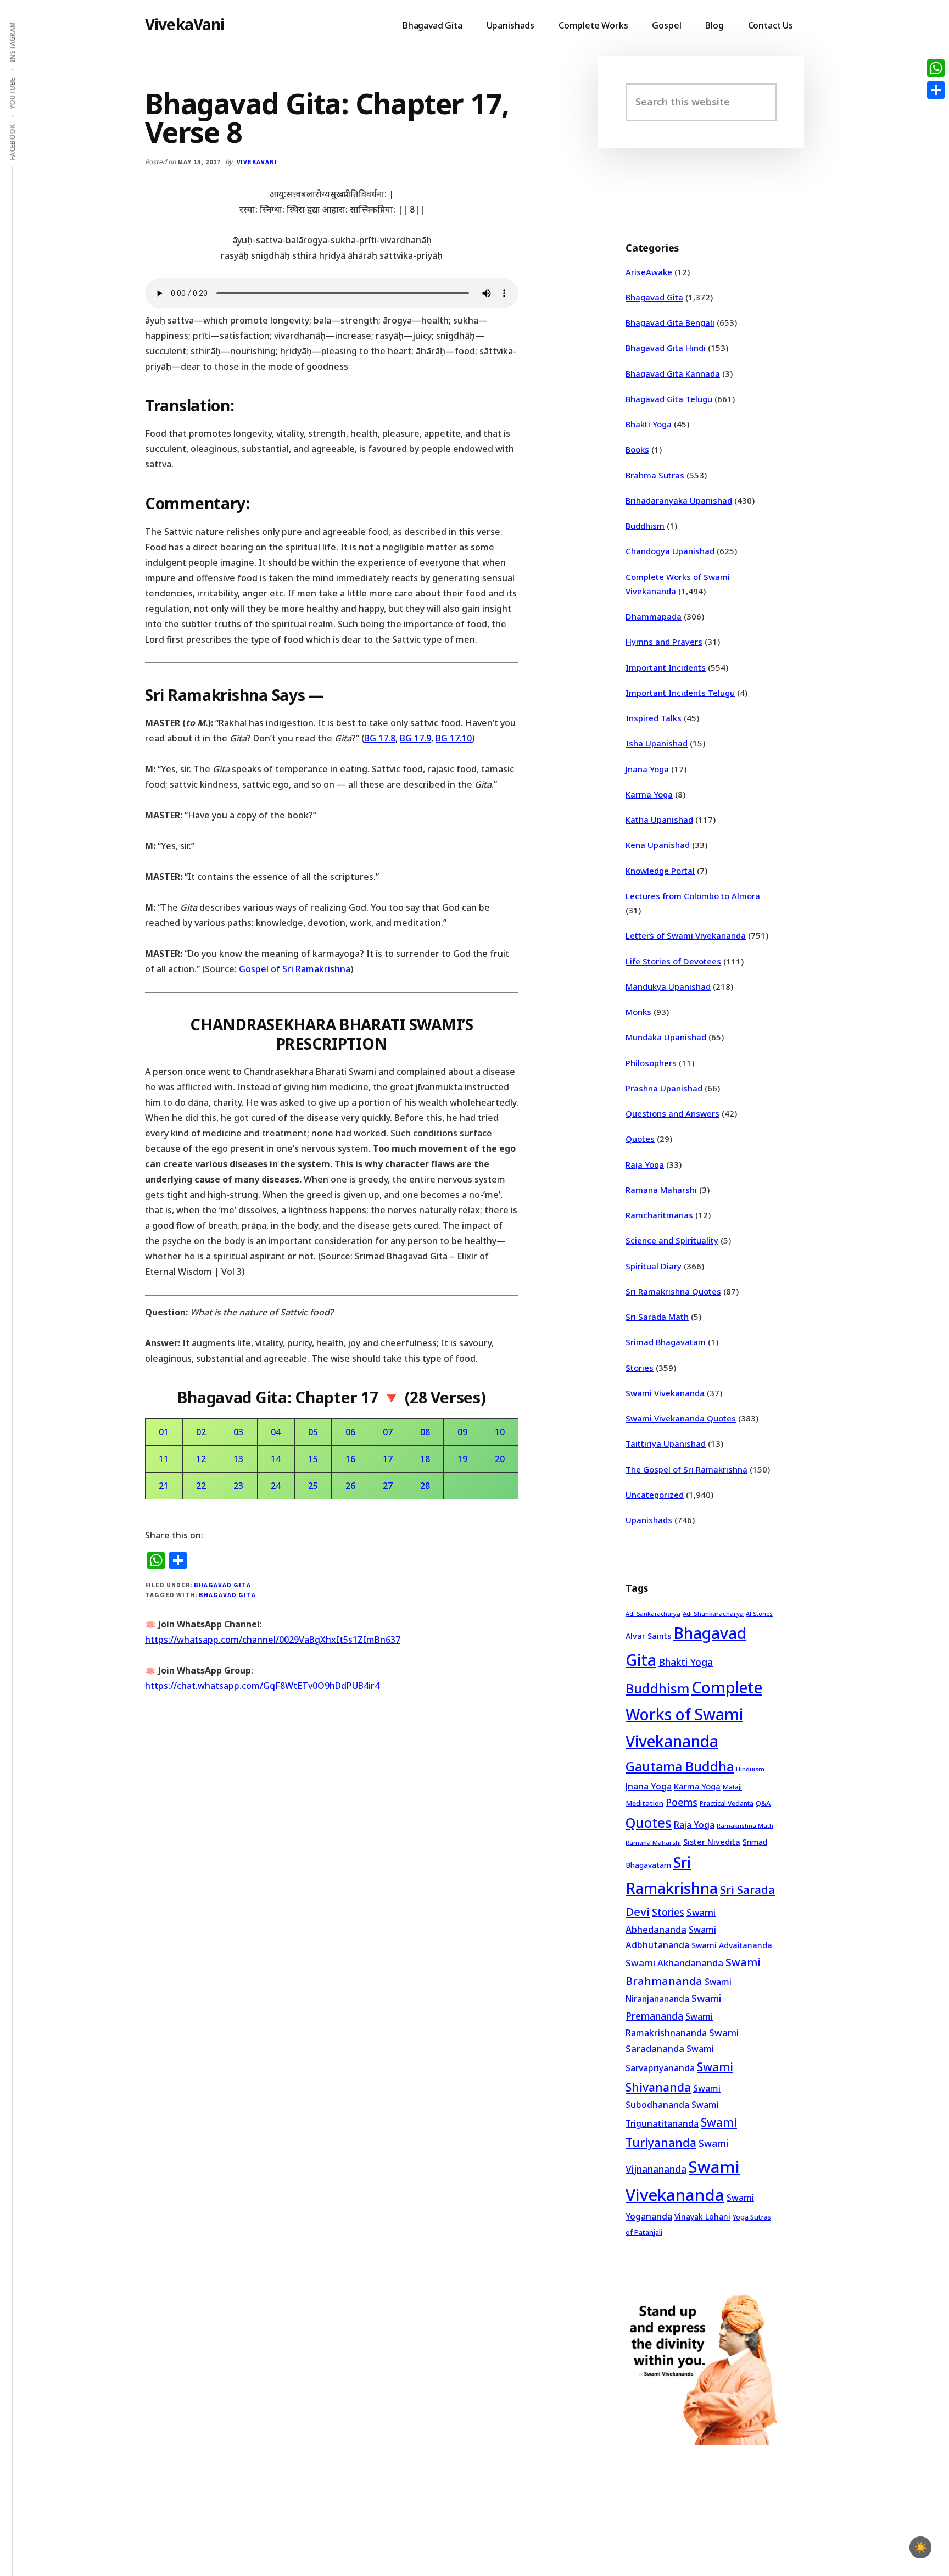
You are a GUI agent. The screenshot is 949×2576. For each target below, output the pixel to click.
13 (238, 1459)
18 (425, 1459)
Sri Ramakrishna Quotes (673, 1291)
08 (425, 1432)
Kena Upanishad (658, 845)
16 (350, 1459)
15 (313, 1459)
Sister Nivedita (712, 1842)
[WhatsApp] (936, 68)
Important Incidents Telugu (680, 693)
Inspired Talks (654, 718)
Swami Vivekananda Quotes (681, 1418)
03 (238, 1432)
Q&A (763, 1803)
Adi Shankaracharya (713, 1613)
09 (462, 1432)
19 (462, 1459)
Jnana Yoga (647, 769)
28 (425, 1486)
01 (164, 1432)
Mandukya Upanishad (668, 986)
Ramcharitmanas (659, 1215)
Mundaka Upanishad (666, 1037)
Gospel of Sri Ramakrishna (295, 969)
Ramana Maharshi (661, 1190)
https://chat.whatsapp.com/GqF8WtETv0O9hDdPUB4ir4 (262, 1686)
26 (350, 1486)
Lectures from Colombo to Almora (693, 896)
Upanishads (649, 1520)
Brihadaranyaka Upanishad (679, 500)
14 (276, 1459)
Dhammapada (654, 616)
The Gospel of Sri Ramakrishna (686, 1469)
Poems (682, 1802)
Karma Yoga (649, 794)
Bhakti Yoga (649, 424)
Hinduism (750, 1769)
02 (201, 1432)
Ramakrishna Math (745, 1826)
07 (388, 1432)
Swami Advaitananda (732, 1945)
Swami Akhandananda (674, 1963)
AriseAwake (649, 272)
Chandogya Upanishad (670, 551)
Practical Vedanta (727, 1803)
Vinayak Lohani (702, 2217)
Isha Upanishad (657, 743)
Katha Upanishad (659, 819)
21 (164, 1486)
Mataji (732, 1787)
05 (313, 1432)
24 (276, 1486)
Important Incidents (666, 667)
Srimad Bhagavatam (666, 1342)
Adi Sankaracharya (653, 1614)
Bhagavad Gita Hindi (666, 348)
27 (388, 1486)
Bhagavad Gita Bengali (670, 322)
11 (164, 1459)
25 (313, 1486)
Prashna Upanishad (664, 1088)
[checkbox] (920, 2547)
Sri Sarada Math (657, 1317)
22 (201, 1486)
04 (276, 1432)
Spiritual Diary (654, 1266)
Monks (638, 1012)
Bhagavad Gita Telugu (669, 399)
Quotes (640, 1139)
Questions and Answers (672, 1113)
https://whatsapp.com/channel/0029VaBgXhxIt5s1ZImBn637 (273, 1640)
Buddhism (645, 526)
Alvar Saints (648, 1636)
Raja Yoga (645, 1164)
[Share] (936, 90)
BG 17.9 (415, 738)
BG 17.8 (380, 738)
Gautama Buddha (680, 1766)
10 (500, 1432)
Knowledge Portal (660, 871)
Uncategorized (655, 1495)
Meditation (644, 1803)
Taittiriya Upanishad (666, 1443)
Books (637, 449)
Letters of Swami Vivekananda (686, 935)
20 (500, 1459)
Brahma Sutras (655, 475)
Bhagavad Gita (222, 1585)
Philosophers (651, 1063)
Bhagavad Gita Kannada (673, 373)
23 (238, 1486)
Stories (640, 1368)
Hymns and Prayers (664, 642)
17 (388, 1459)
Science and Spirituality (672, 1240)
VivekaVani (185, 24)
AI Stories (759, 1614)
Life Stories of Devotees (673, 961)
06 (350, 1432)
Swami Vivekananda (665, 1393)
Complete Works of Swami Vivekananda (694, 1714)
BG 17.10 (454, 738)
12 (201, 1459)
